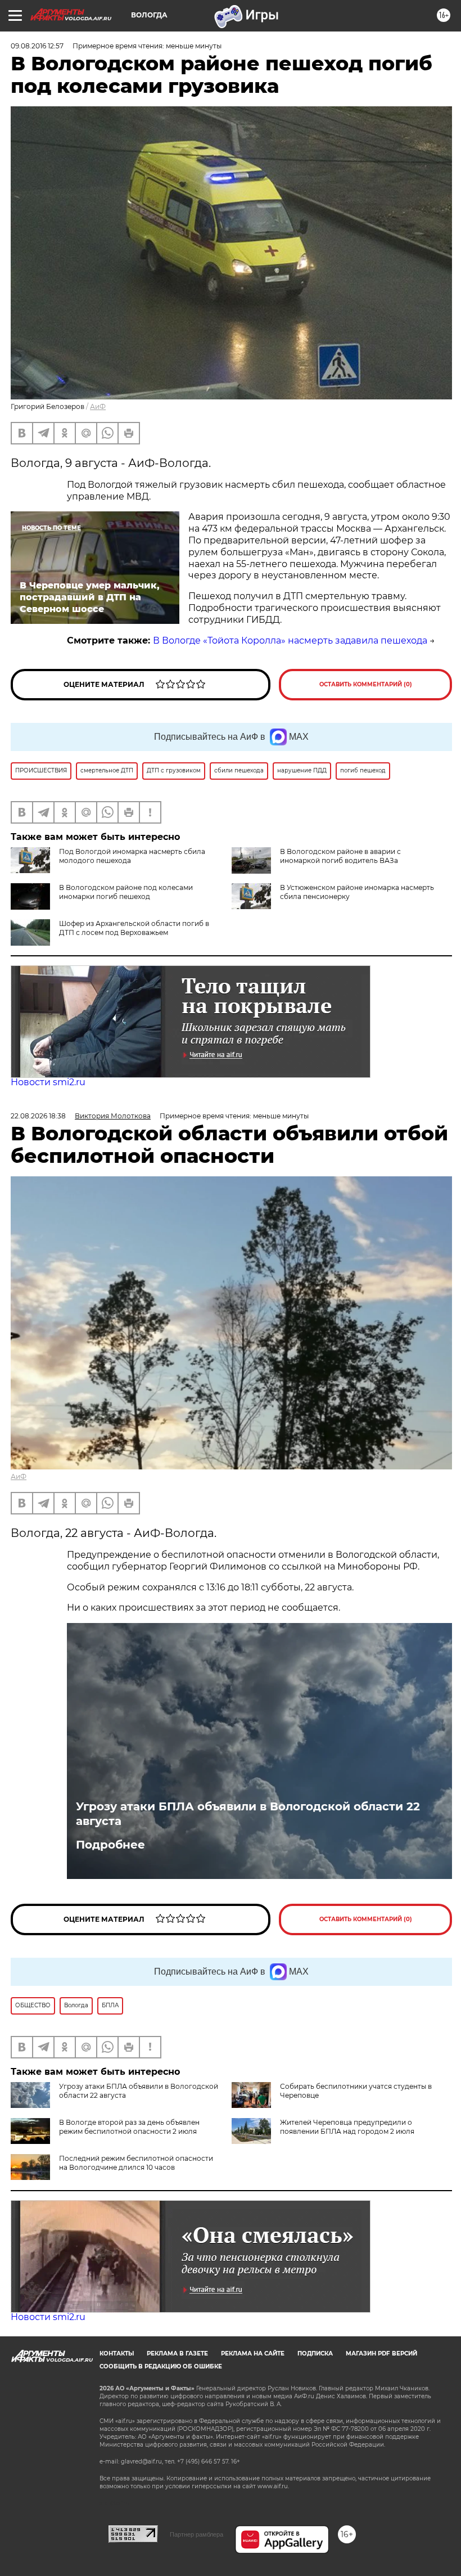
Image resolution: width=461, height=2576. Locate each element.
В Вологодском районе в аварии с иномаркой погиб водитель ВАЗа (340, 856)
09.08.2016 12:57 (37, 46)
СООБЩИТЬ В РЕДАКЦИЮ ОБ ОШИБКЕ (161, 2366)
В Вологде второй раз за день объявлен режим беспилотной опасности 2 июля (129, 2127)
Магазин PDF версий (381, 2354)
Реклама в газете (177, 2354)
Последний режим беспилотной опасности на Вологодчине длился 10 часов (136, 2163)
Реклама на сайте (253, 2354)
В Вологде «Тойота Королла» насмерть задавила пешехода (290, 640)
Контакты (117, 2354)
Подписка (315, 2354)
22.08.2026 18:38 (38, 1116)
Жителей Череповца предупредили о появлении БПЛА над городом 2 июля (347, 2127)
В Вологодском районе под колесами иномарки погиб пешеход (126, 892)
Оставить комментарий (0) (366, 684)
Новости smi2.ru (48, 1082)
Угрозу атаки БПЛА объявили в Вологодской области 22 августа (248, 1814)
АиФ (98, 406)
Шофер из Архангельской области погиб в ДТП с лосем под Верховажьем (134, 928)
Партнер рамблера (196, 2534)
